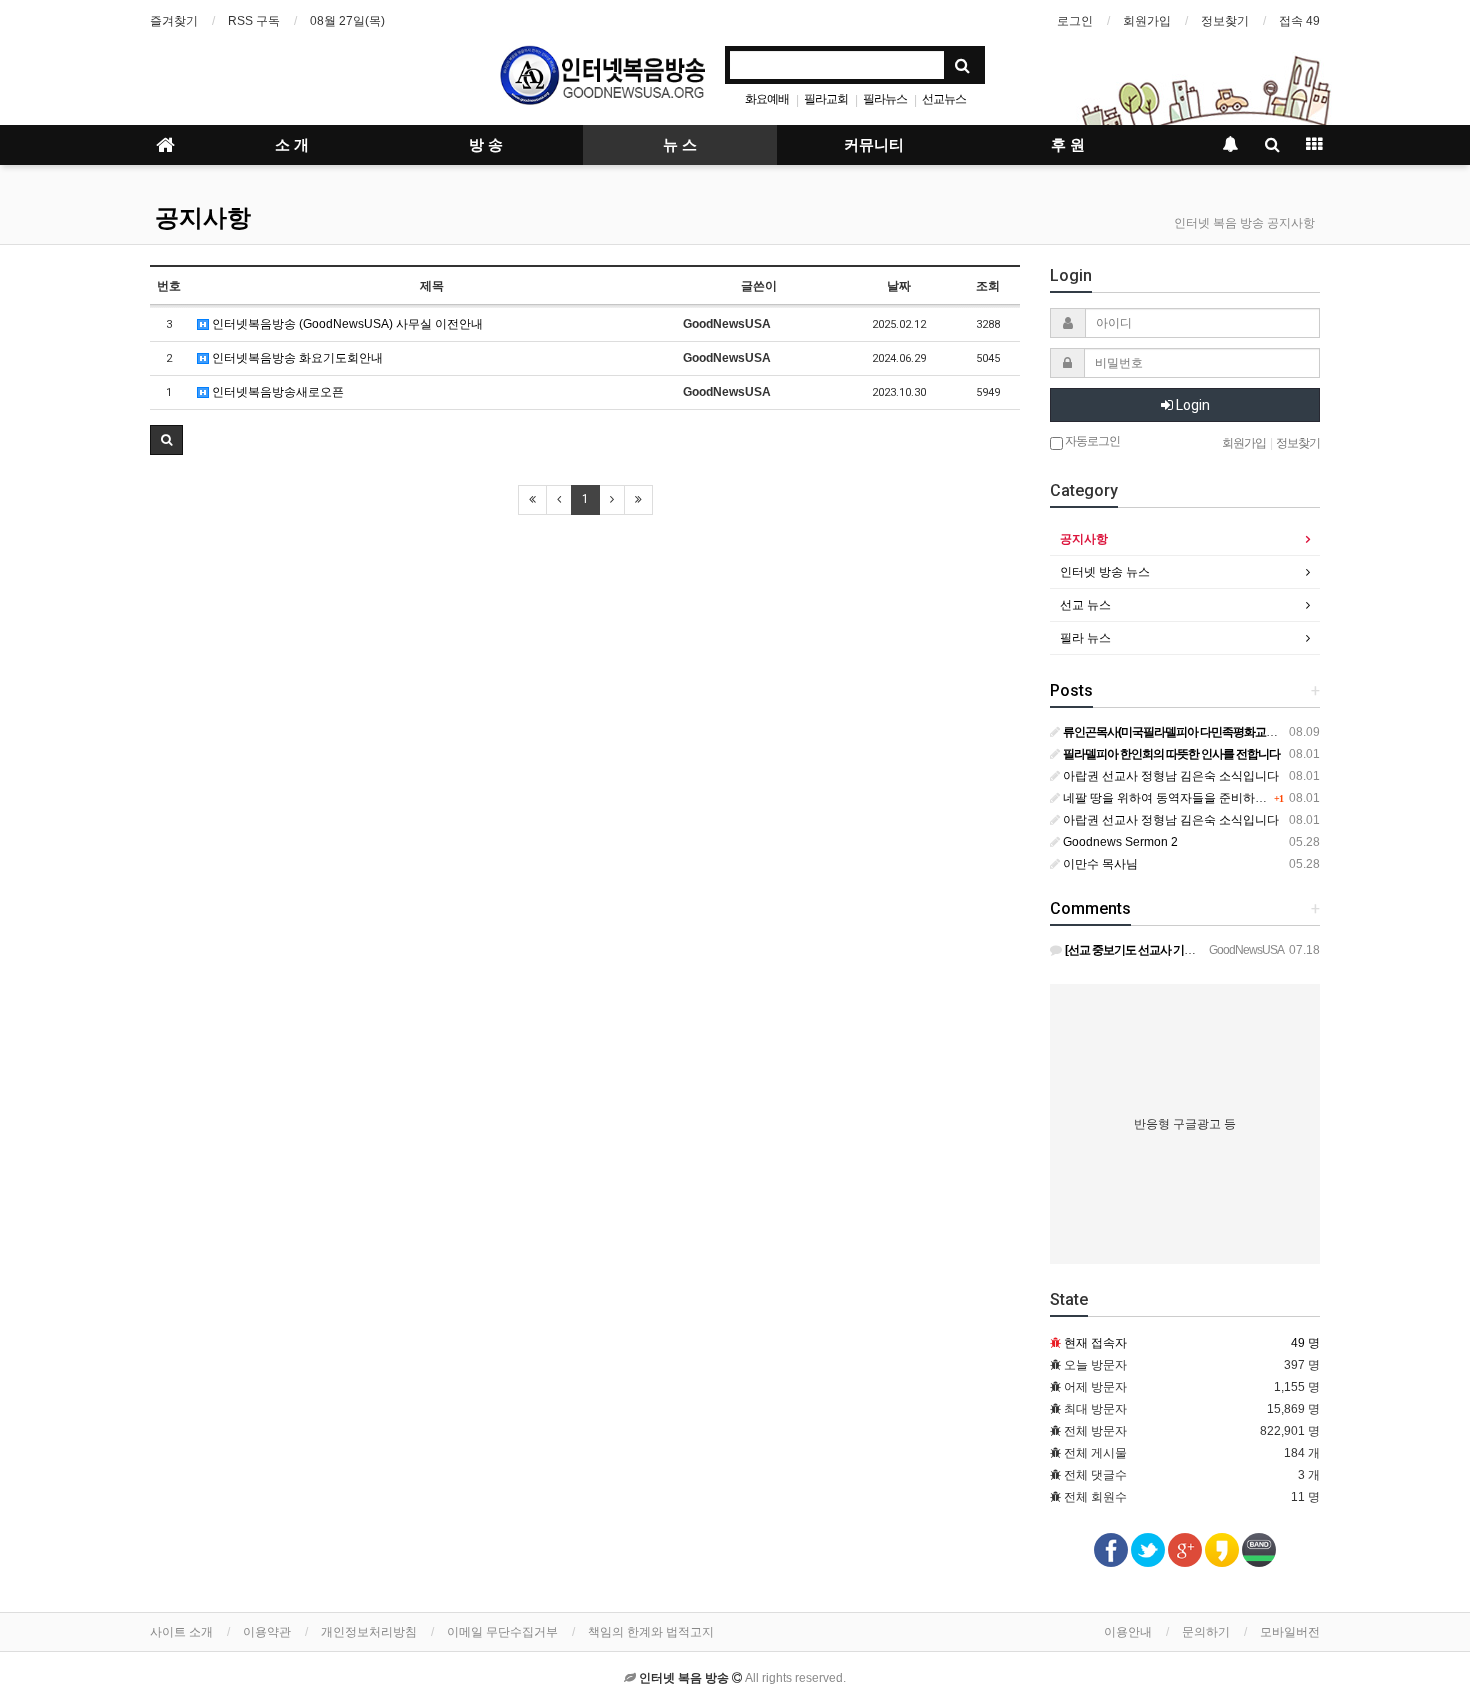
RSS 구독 (254, 21)
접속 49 (1299, 21)
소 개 (292, 145)
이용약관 (267, 1632)
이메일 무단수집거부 (502, 1632)
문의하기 (1206, 1632)
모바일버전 (1290, 1632)
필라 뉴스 (1085, 638)
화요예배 (767, 99)
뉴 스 (680, 145)
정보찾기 (1225, 21)
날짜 (899, 286)
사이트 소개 (181, 1632)
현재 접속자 (1095, 1343)
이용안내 (1128, 1632)
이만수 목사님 (1099, 864)
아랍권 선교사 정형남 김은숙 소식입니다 (1169, 776)
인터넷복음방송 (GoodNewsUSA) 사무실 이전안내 (346, 324)
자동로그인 (1091, 441)
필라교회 (826, 99)
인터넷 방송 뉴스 (1105, 572)
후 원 (1068, 145)
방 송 (486, 145)
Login (1191, 405)
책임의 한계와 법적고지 (651, 1632)
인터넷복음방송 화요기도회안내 (296, 358)
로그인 (1075, 21)
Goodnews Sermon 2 (1119, 842)
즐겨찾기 (174, 21)
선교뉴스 (944, 99)
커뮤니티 (874, 145)
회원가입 (1147, 21)
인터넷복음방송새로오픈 (276, 392)
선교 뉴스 (1085, 605)
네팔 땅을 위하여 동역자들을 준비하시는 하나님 (1189, 798)
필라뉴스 (885, 99)
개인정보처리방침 (369, 1632)
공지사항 (203, 218)
